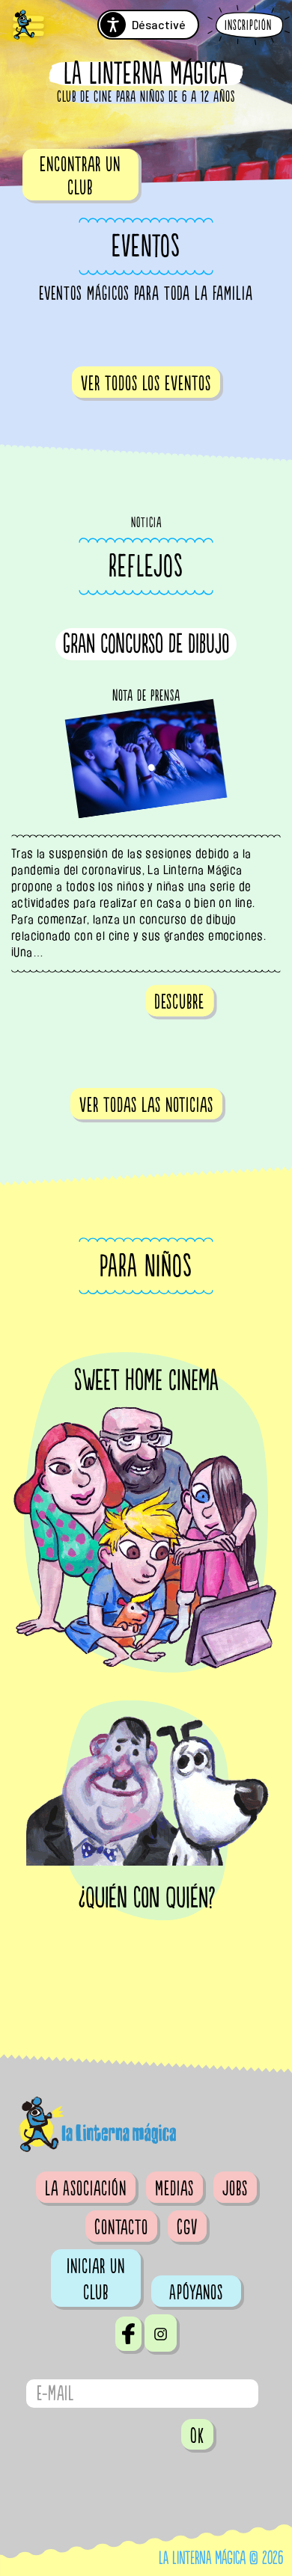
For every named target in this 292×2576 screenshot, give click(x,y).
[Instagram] (161, 2333)
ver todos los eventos (146, 384)
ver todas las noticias (146, 1105)
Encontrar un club (80, 176)
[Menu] (28, 27)
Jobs (235, 2189)
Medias (174, 2189)
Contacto (121, 2228)
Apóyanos (196, 2293)
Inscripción (248, 26)
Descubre (179, 1002)
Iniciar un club (96, 2280)
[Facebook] (128, 2334)
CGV (187, 2228)
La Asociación (86, 2189)
